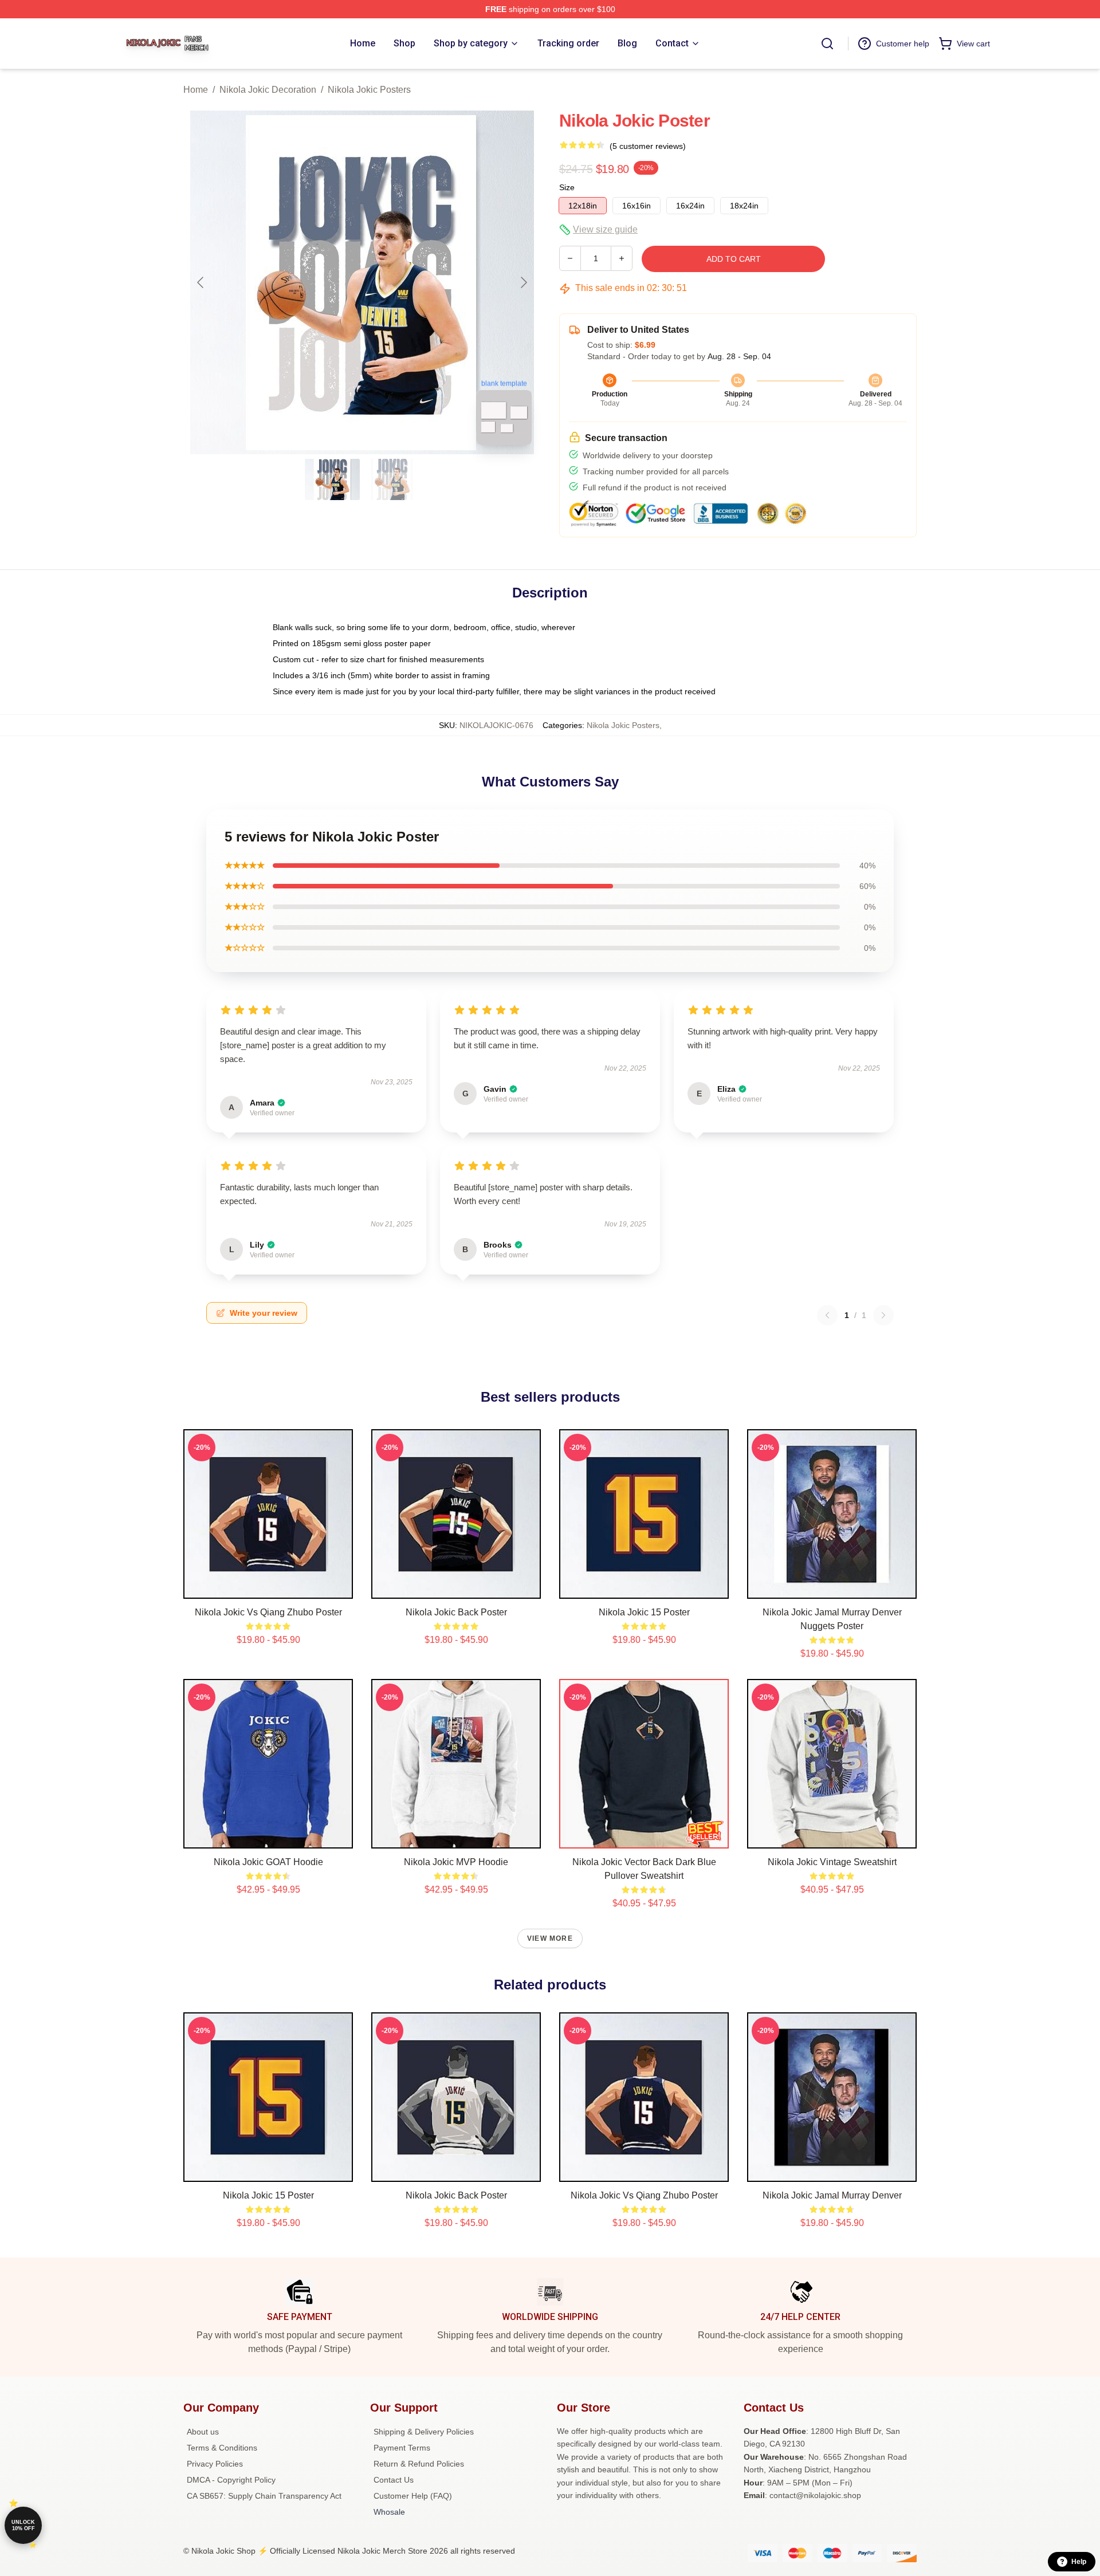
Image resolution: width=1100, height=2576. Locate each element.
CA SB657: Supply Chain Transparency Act (264, 2496)
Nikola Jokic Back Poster (456, 1612)
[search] (827, 44)
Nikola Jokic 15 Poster (644, 1612)
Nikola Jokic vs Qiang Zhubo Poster (268, 1612)
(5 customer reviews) (648, 146)
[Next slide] (523, 282)
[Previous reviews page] (827, 1315)
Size (567, 187)
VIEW (268, 1587)
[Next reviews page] (883, 1315)
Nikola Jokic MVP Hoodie (456, 1862)
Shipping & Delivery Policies (424, 2432)
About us (203, 2432)
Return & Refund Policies (419, 2464)
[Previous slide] (201, 282)
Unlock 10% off (23, 2525)
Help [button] (1079, 2562)
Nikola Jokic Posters (369, 90)
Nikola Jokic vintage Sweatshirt (832, 1862)
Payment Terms (402, 2448)
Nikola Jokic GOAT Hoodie (268, 1862)
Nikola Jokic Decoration (268, 90)
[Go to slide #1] (332, 479)
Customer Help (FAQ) (413, 2496)
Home (196, 90)
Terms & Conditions (222, 2448)
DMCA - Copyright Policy (231, 2480)
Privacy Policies (215, 2464)
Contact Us (394, 2480)
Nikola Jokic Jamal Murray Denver (832, 2195)
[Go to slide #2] (392, 479)
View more (550, 1938)
